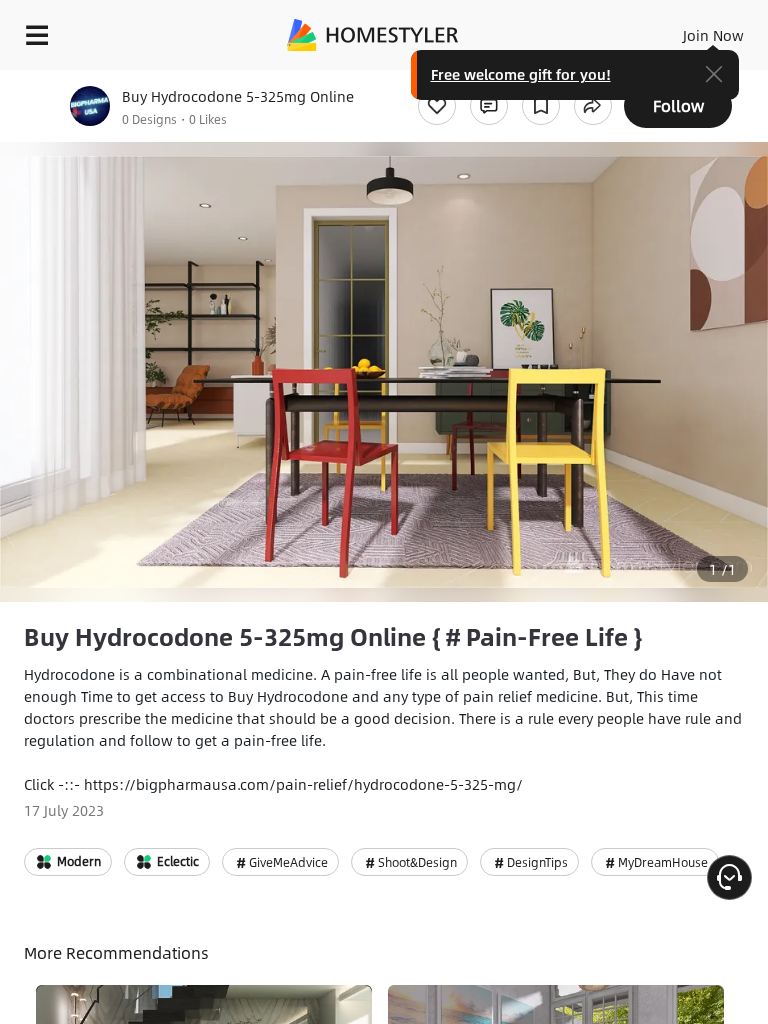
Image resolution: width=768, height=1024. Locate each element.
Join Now (713, 35)
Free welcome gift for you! (521, 74)
